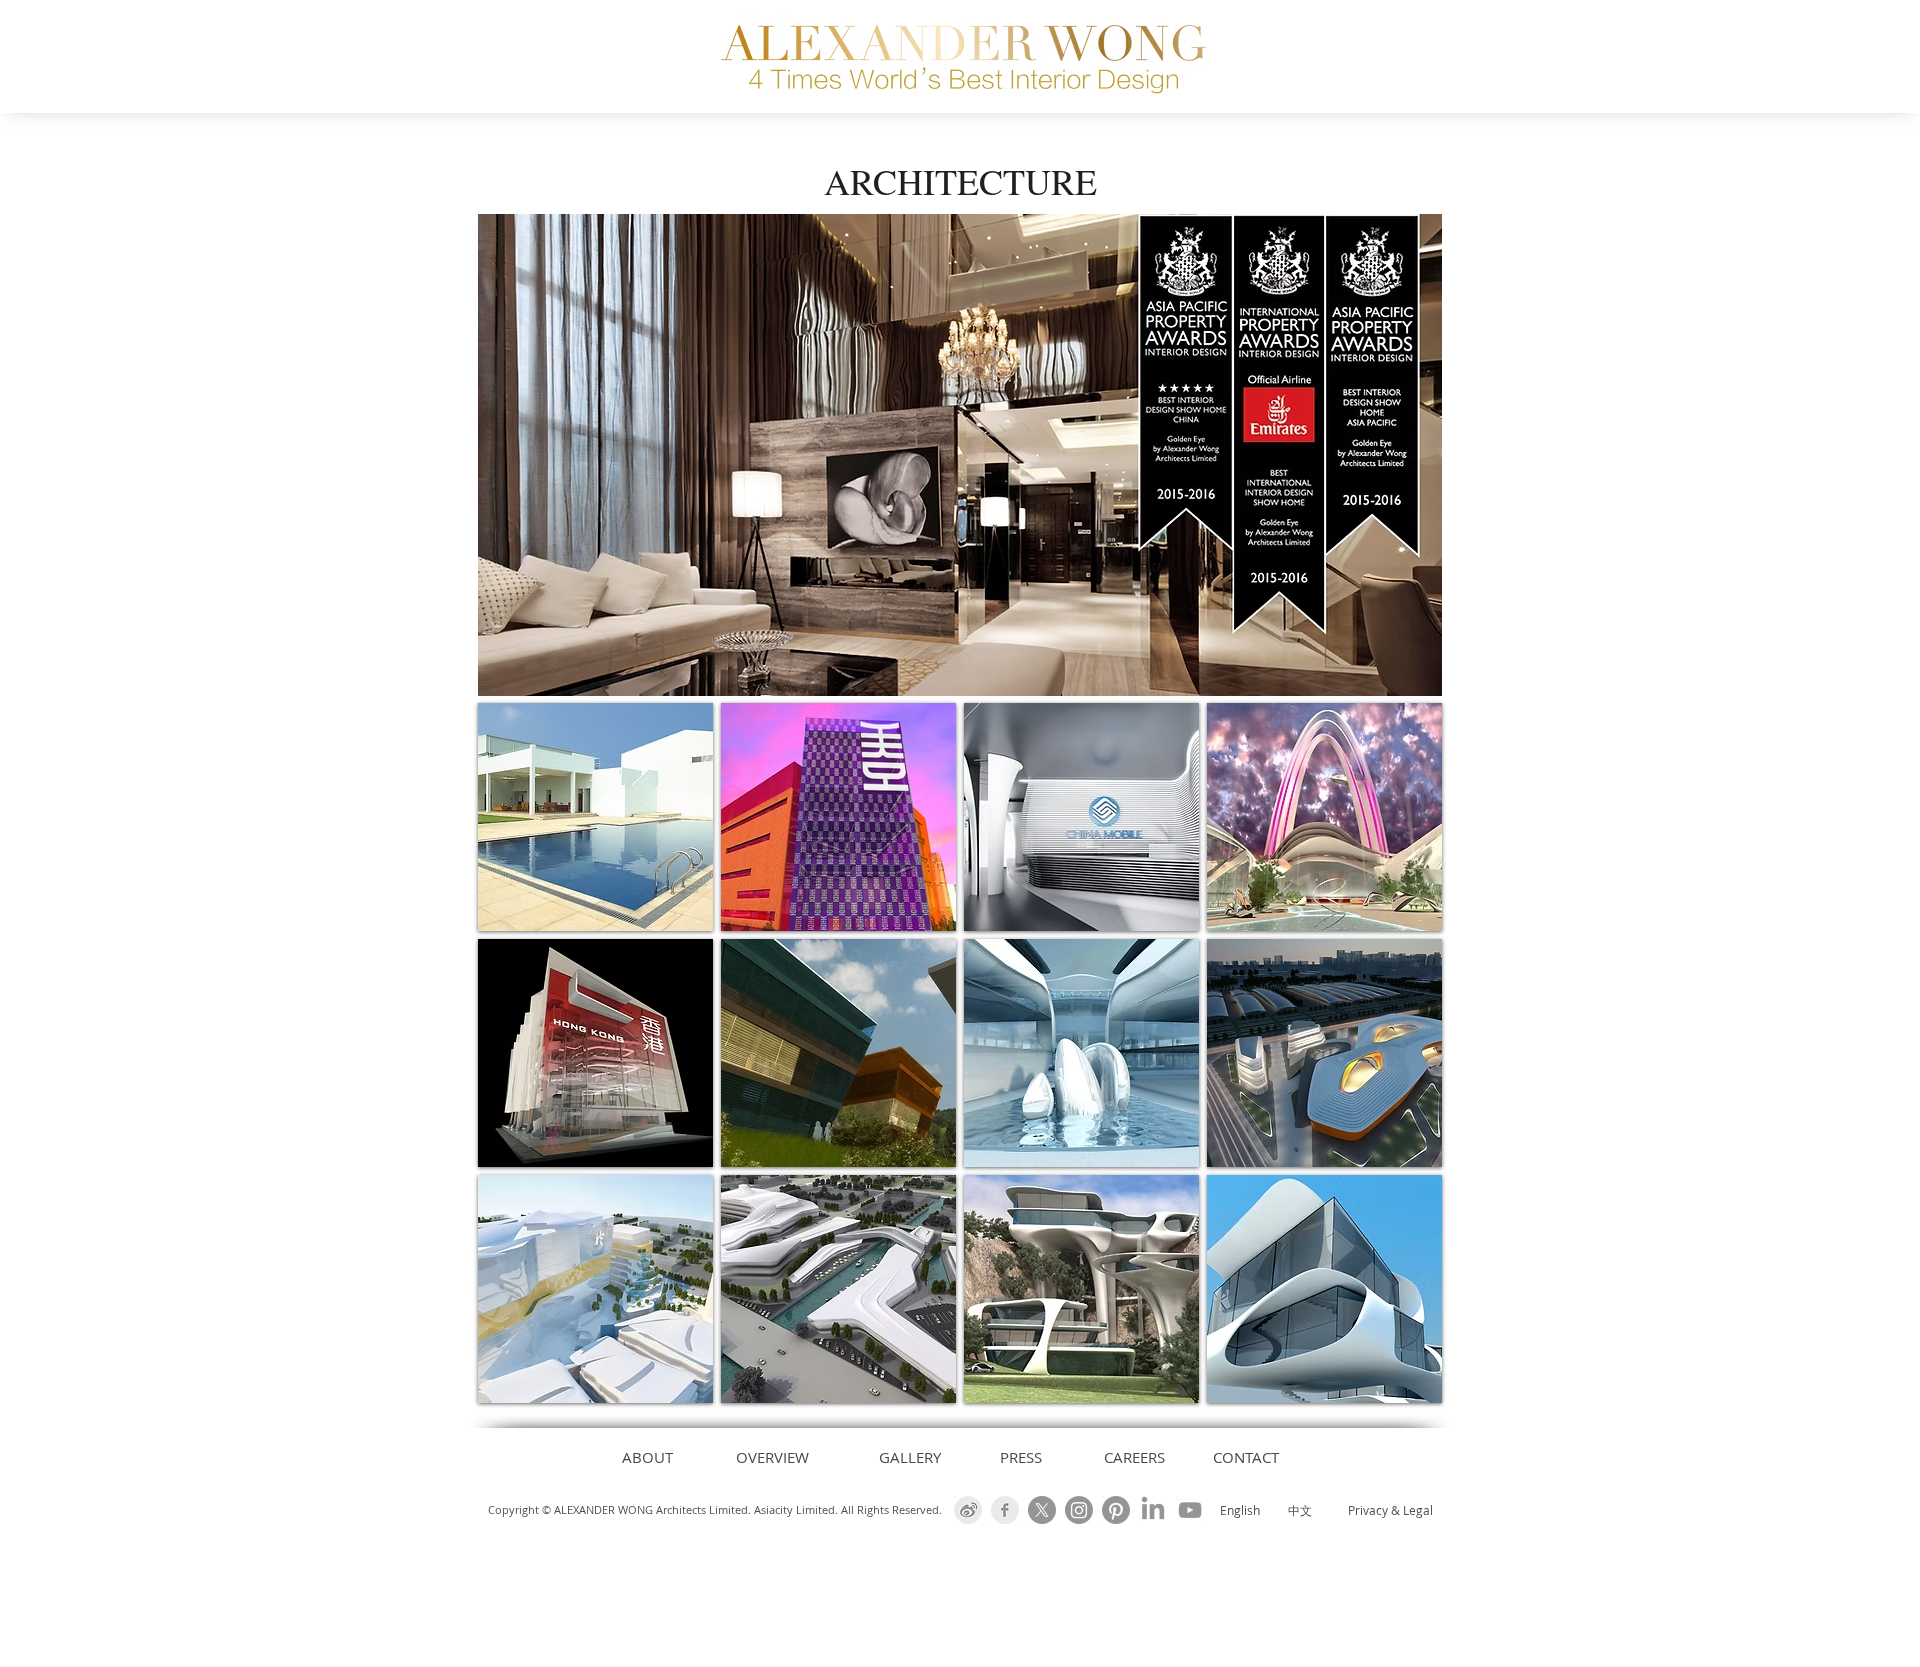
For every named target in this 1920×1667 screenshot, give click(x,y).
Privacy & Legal (1390, 1510)
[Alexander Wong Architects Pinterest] (1116, 1510)
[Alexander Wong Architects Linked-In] (1153, 1510)
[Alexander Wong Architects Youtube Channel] (1190, 1510)
